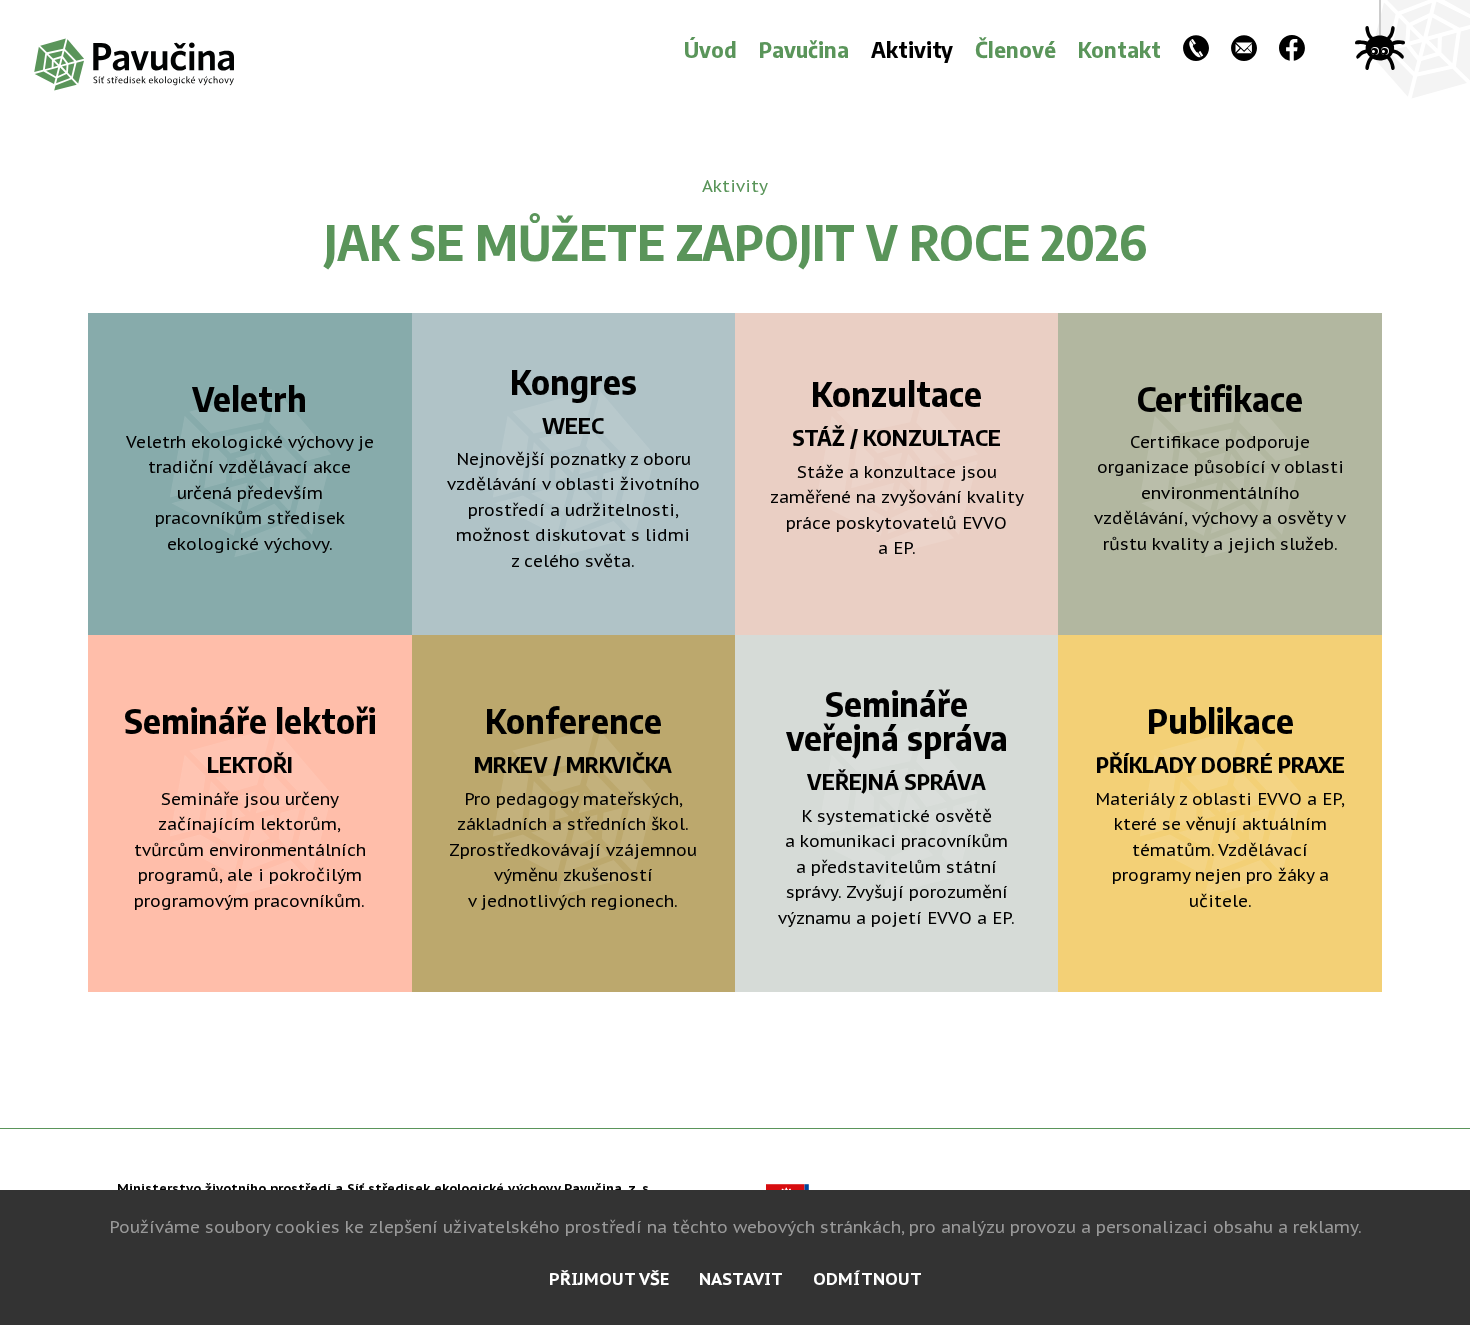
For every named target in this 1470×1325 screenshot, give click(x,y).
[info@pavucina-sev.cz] (1244, 50)
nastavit (741, 1279)
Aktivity (912, 49)
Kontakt (1119, 49)
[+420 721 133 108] (1196, 50)
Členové (1015, 49)
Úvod (710, 49)
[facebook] (1292, 50)
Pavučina (804, 49)
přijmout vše (609, 1279)
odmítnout (867, 1279)
